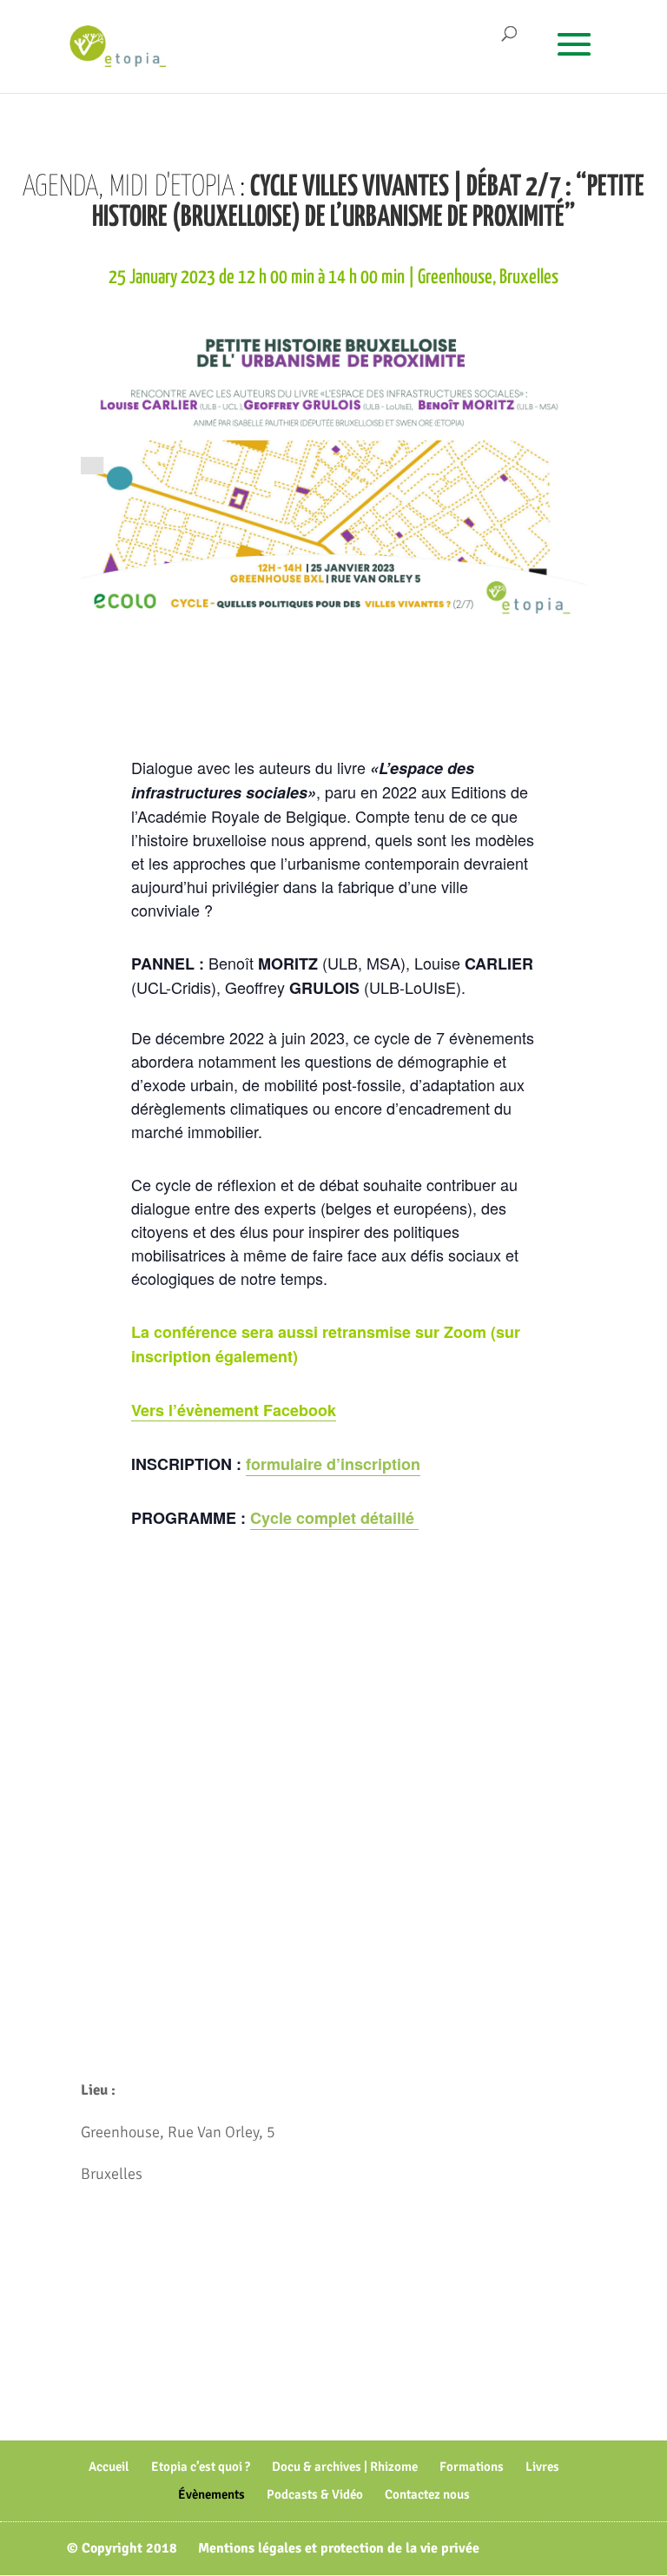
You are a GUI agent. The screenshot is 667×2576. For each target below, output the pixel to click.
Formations (472, 2467)
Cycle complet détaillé (334, 1518)
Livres (542, 2467)
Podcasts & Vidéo (315, 2494)
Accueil (109, 2467)
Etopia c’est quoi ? (201, 2467)
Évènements (211, 2494)
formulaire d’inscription (333, 1464)
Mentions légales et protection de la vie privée (339, 2548)
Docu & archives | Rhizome (345, 2467)
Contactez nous (427, 2494)
